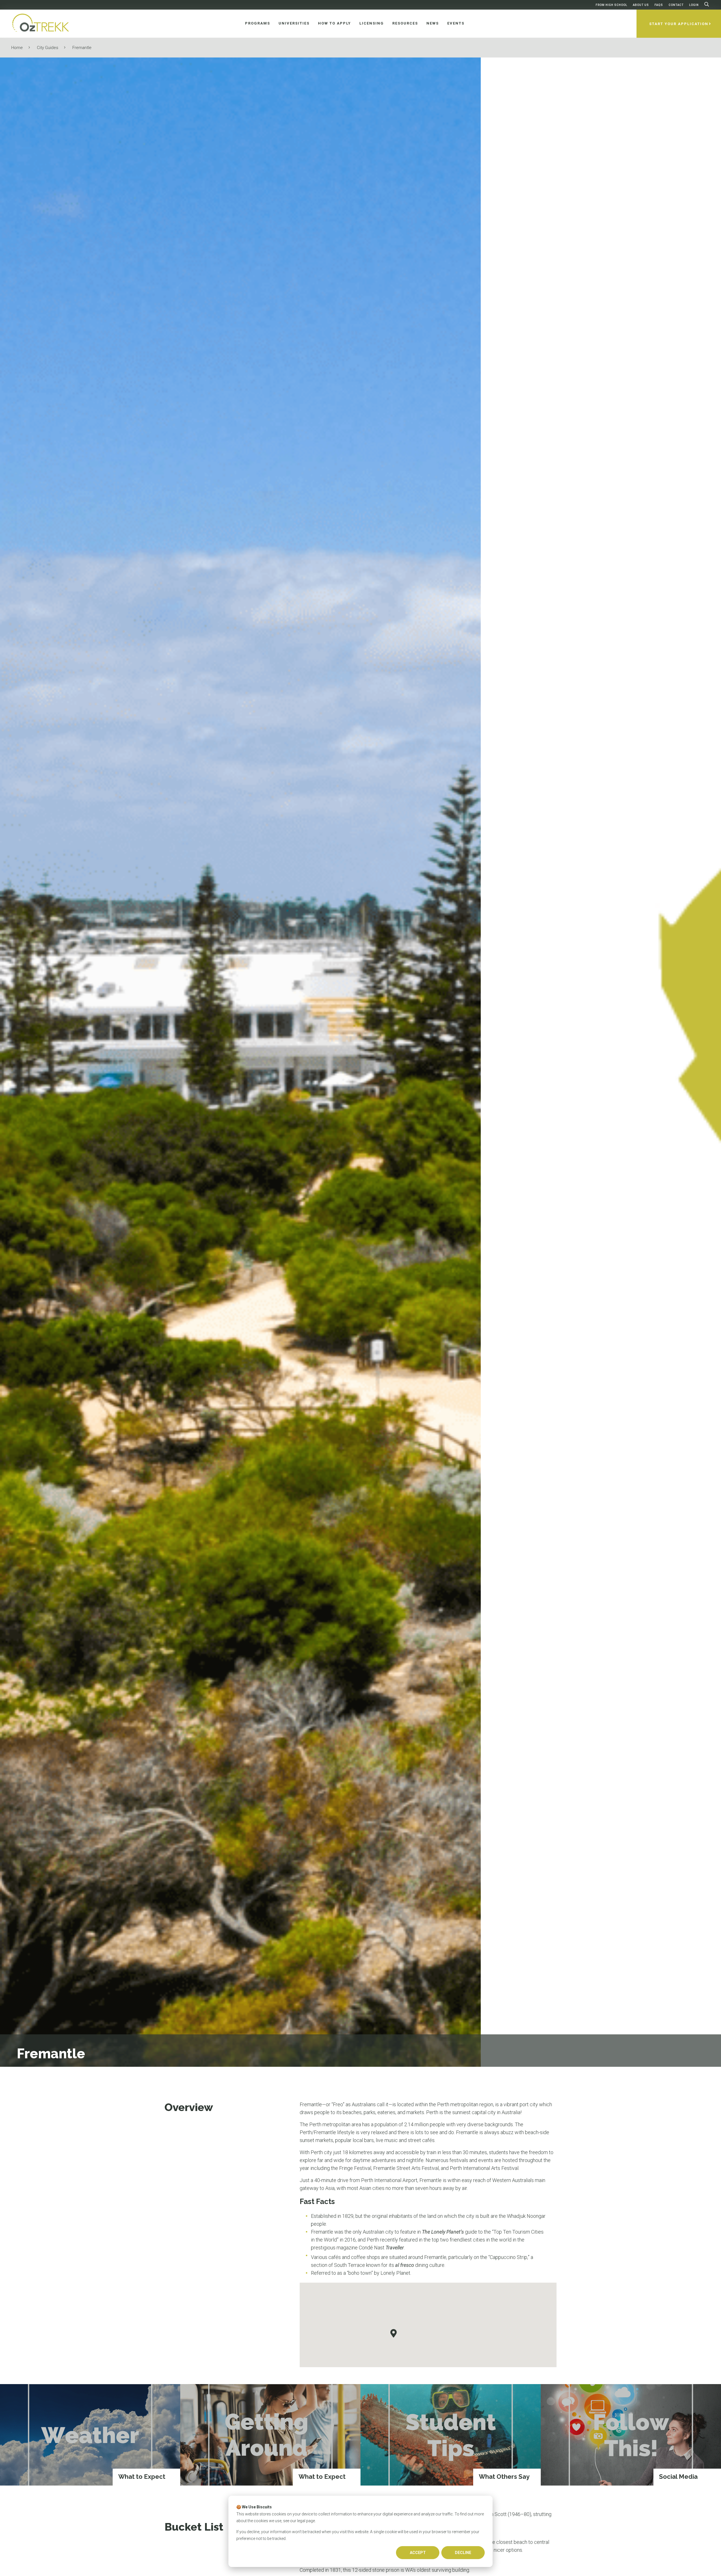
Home (17, 48)
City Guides (48, 48)
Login (694, 5)
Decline (463, 2553)
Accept (418, 2553)
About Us (641, 5)
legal (301, 2521)
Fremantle (82, 48)
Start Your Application (679, 24)
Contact (676, 5)
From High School (611, 5)
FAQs (659, 5)
